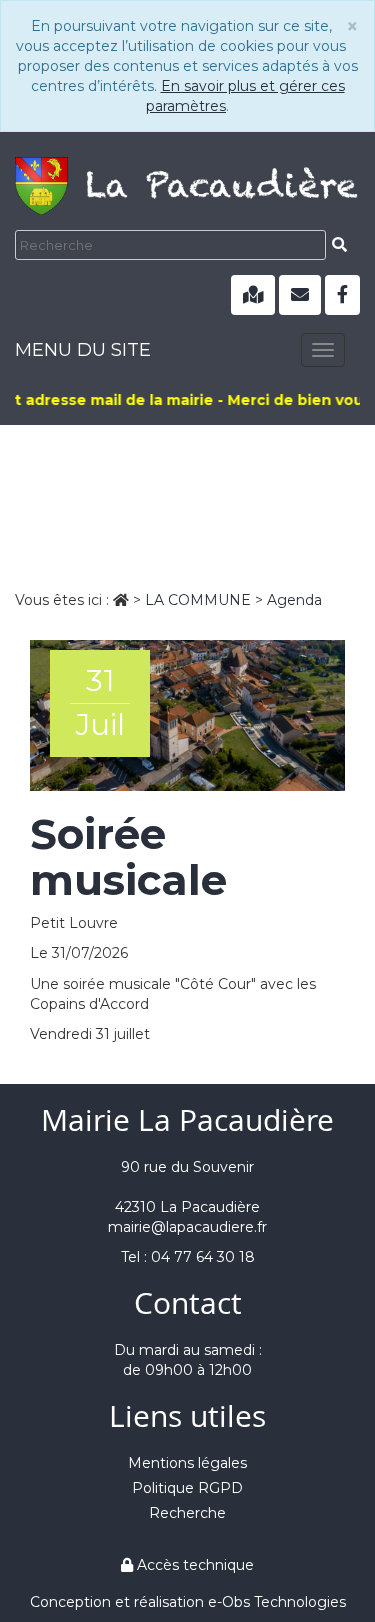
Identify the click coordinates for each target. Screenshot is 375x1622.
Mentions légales (187, 1463)
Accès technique (193, 1565)
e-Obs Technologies (277, 1602)
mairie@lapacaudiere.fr (187, 1227)
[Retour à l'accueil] (187, 180)
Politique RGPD (187, 1488)
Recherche (187, 1513)
